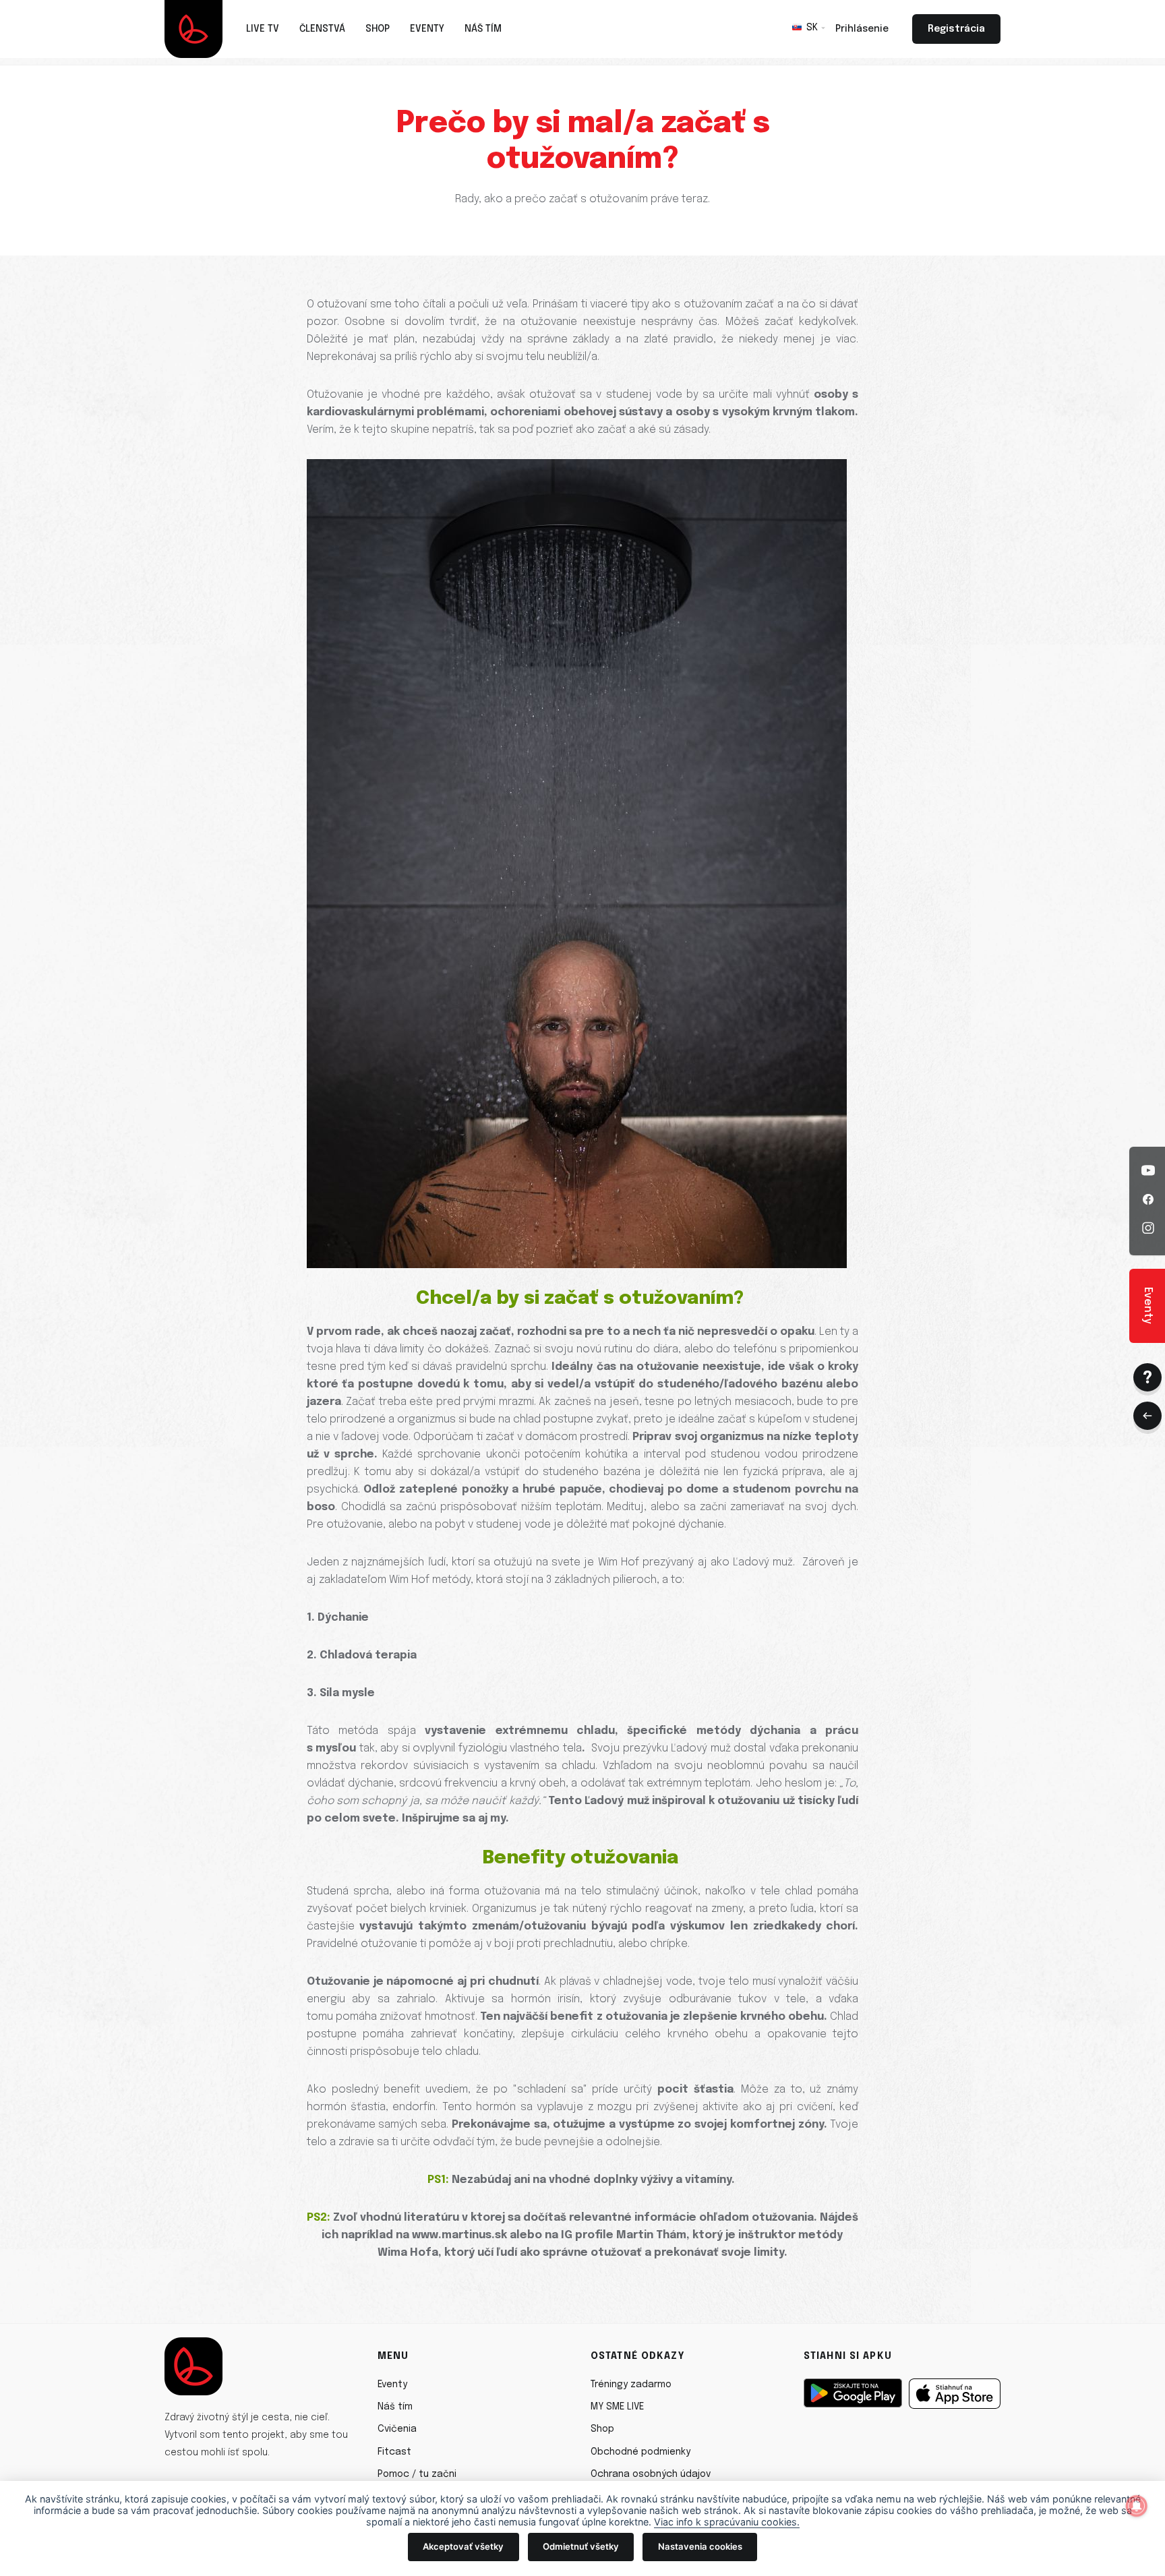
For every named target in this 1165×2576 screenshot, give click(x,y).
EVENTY (427, 29)
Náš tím (395, 2407)
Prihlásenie (862, 29)
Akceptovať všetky (463, 2546)
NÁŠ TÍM (483, 29)
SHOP (378, 29)
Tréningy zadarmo (631, 2385)
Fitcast (394, 2452)
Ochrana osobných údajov (651, 2474)
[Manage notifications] (1137, 2506)
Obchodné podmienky (640, 2452)
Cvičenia (397, 2429)
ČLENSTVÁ (322, 29)
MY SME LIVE (617, 2407)
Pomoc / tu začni (417, 2474)
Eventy (392, 2385)
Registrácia (956, 29)
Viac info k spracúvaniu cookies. (727, 2522)
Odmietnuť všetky (581, 2546)
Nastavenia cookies (700, 2546)
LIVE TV (263, 29)
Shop (602, 2429)
